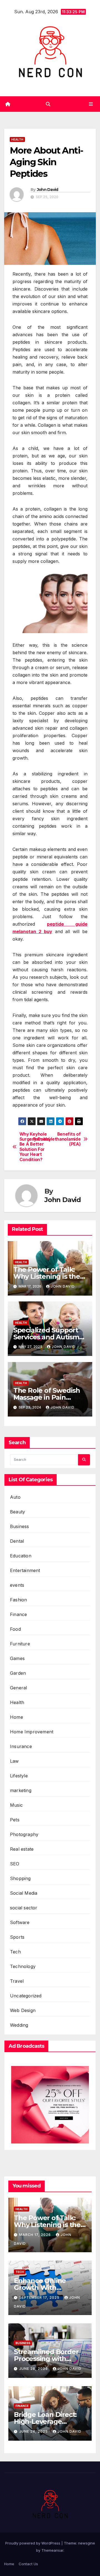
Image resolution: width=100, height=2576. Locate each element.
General (18, 1688)
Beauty (17, 1512)
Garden (18, 1673)
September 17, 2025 (40, 2297)
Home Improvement (32, 1732)
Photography (24, 1834)
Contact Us (28, 2564)
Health (17, 139)
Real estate (22, 1849)
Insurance (21, 1746)
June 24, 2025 (34, 2431)
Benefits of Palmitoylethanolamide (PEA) (65, 1139)
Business (20, 1526)
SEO (15, 1864)
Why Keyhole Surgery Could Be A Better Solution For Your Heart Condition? (35, 1147)
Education (21, 1556)
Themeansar (52, 2550)
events (17, 1585)
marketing (21, 1790)
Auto (15, 1497)
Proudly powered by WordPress (33, 2543)
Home (17, 1717)
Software (20, 1922)
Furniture (20, 1644)
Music (16, 1805)
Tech (15, 1952)
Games (17, 1658)
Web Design (23, 2010)
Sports (17, 1937)
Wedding (19, 2025)
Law (14, 1761)
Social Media (24, 1893)
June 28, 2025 (34, 2369)
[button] (48, 104)
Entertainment (25, 1570)
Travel (17, 1981)
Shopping (20, 1878)
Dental (17, 1541)
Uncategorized (26, 1996)
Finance (18, 1614)
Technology (23, 1966)
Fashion (18, 1600)
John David (48, 190)
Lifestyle (19, 1776)
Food (15, 1629)
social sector (24, 1908)
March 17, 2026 (36, 2235)
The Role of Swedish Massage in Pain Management (47, 1397)
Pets (15, 1820)
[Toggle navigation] (91, 104)
